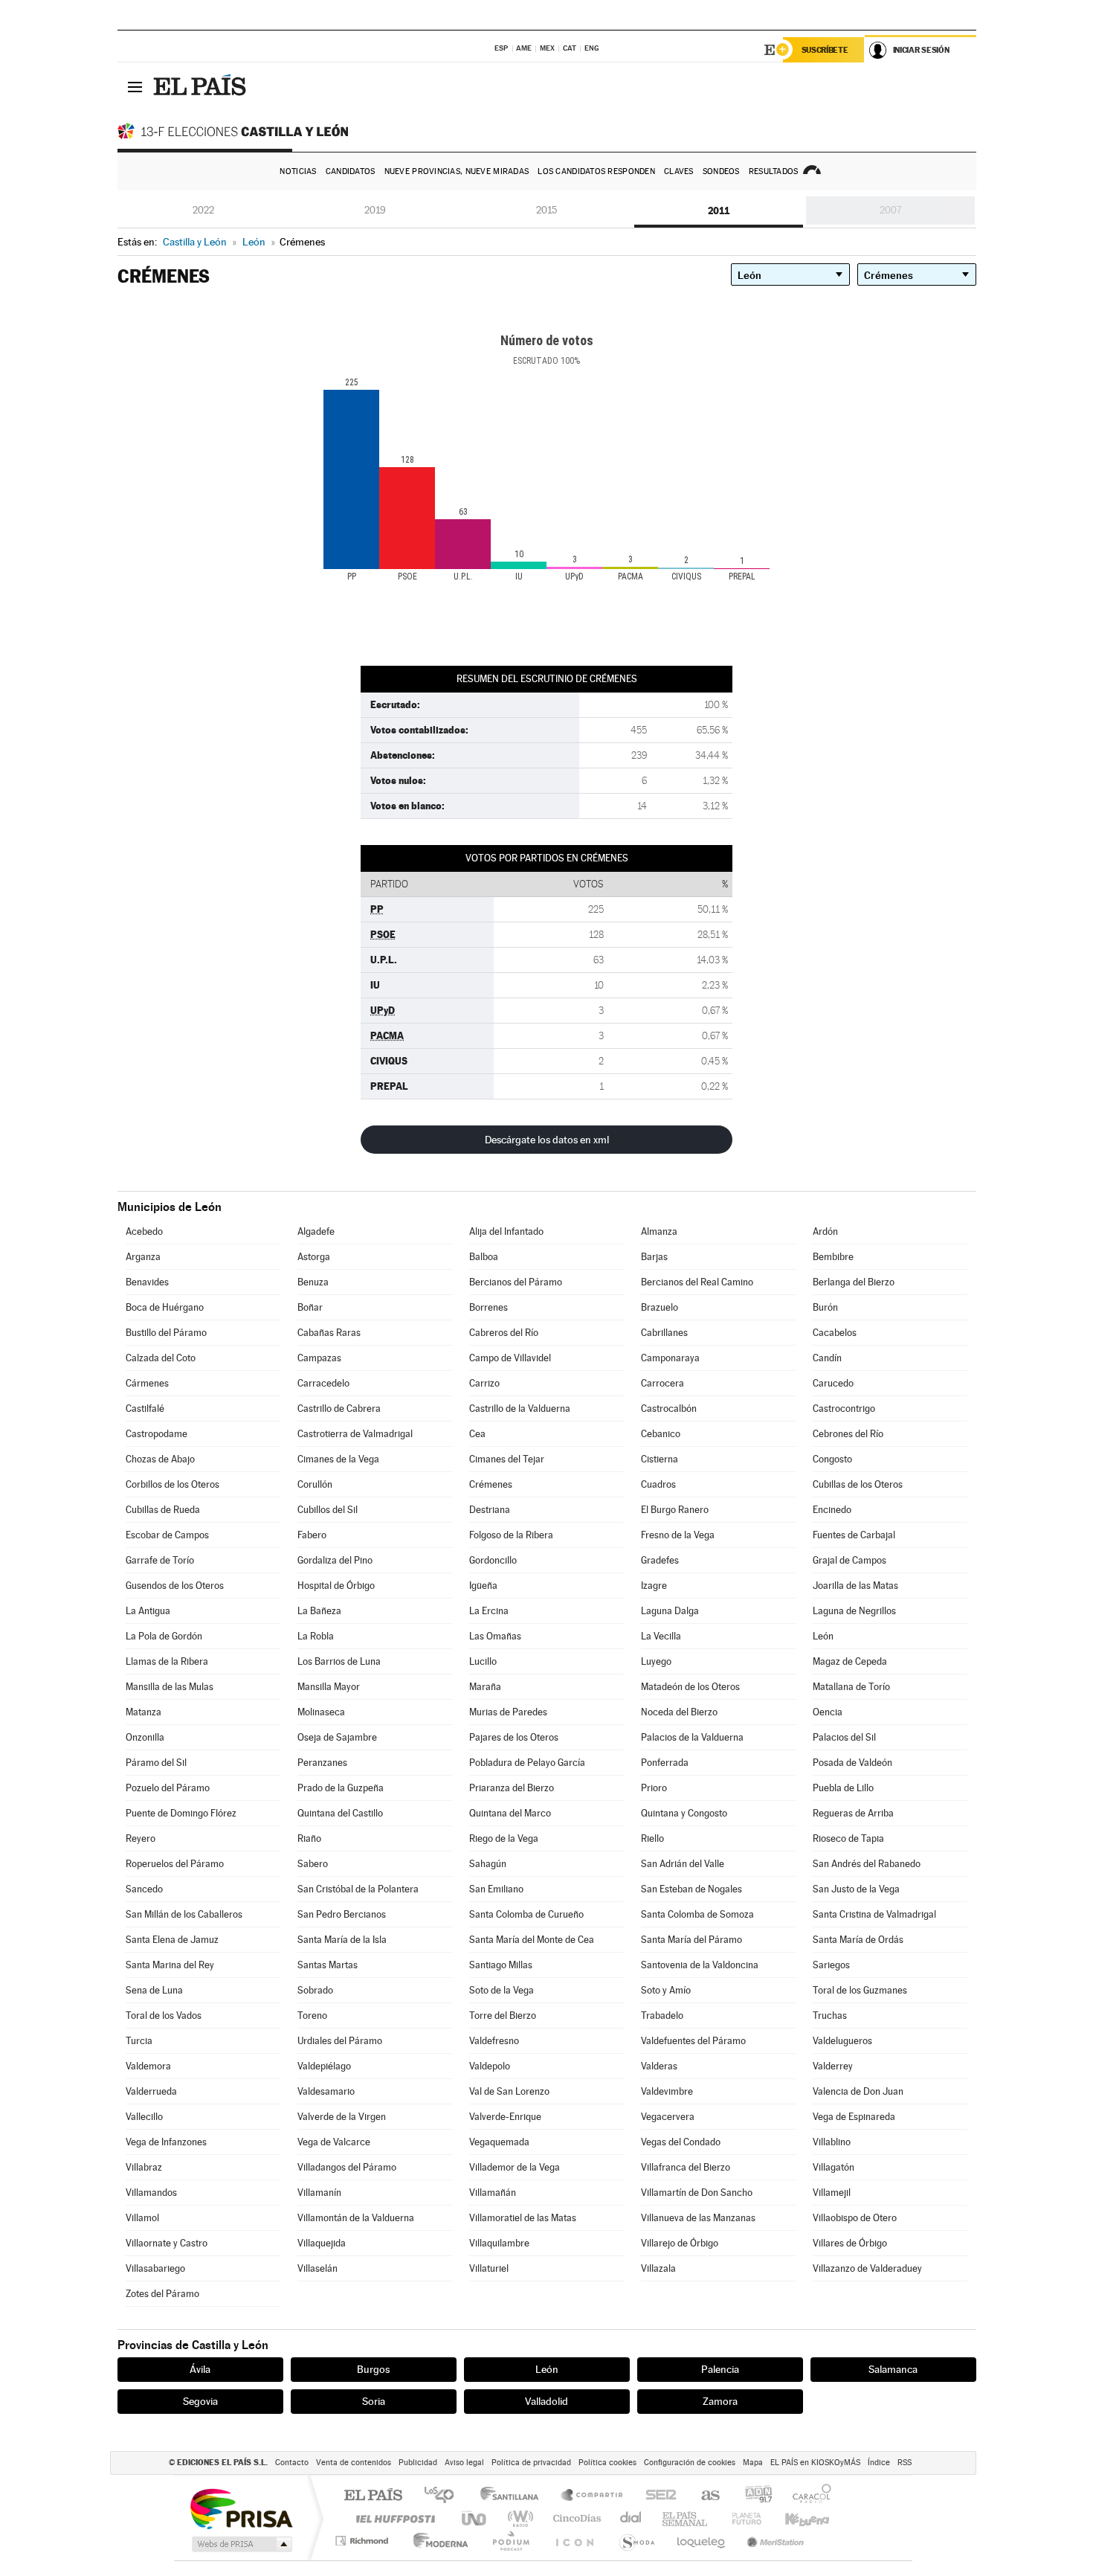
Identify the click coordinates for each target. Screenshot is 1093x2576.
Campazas (319, 1358)
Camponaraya (670, 1358)
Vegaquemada (499, 2142)
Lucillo (483, 1661)
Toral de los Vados (164, 2015)
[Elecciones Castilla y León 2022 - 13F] (236, 131)
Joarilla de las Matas (855, 1586)
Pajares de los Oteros (514, 1737)
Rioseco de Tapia (848, 1838)
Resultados (774, 171)
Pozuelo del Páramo (168, 1788)
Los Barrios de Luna (339, 1661)
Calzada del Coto (161, 1358)
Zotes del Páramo (162, 2294)
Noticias (298, 171)
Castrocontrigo (844, 1409)
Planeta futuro (741, 2518)
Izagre (654, 1586)
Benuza (313, 1282)
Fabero (312, 1535)
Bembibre (833, 1257)
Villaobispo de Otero (855, 2218)
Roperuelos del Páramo (175, 1864)
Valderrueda (151, 2091)
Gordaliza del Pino (335, 1560)
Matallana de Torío (851, 1687)
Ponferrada (665, 1763)
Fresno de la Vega (678, 1535)
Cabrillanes (664, 1333)
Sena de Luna (154, 1990)
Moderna (437, 2541)
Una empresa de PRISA (241, 2508)
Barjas (654, 1257)
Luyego (656, 1661)
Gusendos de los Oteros (175, 1586)
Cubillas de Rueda (163, 1510)
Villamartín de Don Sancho (697, 2193)
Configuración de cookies (690, 2463)
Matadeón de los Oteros (690, 1687)
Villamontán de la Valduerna (356, 2218)
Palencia (720, 2369)
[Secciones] (135, 86)
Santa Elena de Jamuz (172, 1940)
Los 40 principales (444, 2496)
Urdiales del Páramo (340, 2041)
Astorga (314, 1257)
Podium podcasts (510, 2541)
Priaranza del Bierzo (512, 1788)
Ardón (825, 1231)
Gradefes (660, 1560)
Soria (374, 2401)
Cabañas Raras (329, 1333)
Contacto (292, 2463)
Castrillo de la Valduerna (520, 1409)
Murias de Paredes (508, 1712)
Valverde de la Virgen (342, 2117)
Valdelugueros (842, 2041)
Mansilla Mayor (329, 1687)
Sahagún (488, 1864)
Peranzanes (322, 1763)
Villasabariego (155, 2268)
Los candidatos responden (596, 171)
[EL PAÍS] (201, 86)
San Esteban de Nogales (691, 1889)
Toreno (312, 2015)
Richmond (364, 2541)
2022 (203, 210)
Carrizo (484, 1383)
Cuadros (658, 1484)
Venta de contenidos (354, 2463)
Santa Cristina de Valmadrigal (874, 1914)
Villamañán (493, 2193)
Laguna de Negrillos (854, 1611)
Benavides (147, 1282)
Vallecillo (144, 2117)
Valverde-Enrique (505, 2117)
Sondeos (721, 171)
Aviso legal (464, 2463)
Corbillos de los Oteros (173, 1484)
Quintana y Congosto (684, 1813)
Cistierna (660, 1459)
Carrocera (662, 1383)
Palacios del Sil (844, 1737)
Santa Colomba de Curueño (526, 1914)
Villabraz (144, 2167)
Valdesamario (326, 2091)
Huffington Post (393, 2518)
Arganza (143, 1257)
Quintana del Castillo (340, 1813)
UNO (475, 2518)
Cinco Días (575, 2518)
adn (753, 2496)
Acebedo (144, 1231)
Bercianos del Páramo (516, 1282)
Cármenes (147, 1383)
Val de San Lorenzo (509, 2091)
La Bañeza (319, 1611)
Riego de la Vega (504, 1838)
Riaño (309, 1838)
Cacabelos (835, 1333)
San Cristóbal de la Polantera (358, 1889)
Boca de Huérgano (165, 1307)
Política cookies (607, 2463)
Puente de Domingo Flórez (181, 1813)
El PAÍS (373, 2496)
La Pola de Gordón (164, 1636)
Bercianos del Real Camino (697, 1282)
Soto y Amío (666, 1990)
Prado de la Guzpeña (341, 1788)
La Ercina (489, 1611)
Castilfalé (145, 1409)
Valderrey (833, 2066)
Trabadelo (662, 2015)
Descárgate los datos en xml (547, 1140)
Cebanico (661, 1434)
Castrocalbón (669, 1409)
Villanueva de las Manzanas (698, 2218)
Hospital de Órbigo (336, 1586)
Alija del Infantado (506, 1231)
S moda (636, 2541)
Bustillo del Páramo (166, 1333)
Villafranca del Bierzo (686, 2167)
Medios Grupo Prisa (241, 2544)
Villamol (142, 2218)
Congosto (832, 1459)
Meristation (773, 2541)
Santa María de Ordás (858, 1940)
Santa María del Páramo (691, 1940)
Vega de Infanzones (166, 2142)
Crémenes (491, 1484)
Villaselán (317, 2268)
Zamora (720, 2401)
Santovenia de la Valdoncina (700, 1965)
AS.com (704, 2496)
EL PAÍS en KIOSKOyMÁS (815, 2463)
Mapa (753, 2463)
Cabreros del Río (504, 1333)
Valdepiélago (324, 2066)
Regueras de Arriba (853, 1813)
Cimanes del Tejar (507, 1459)
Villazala (658, 2268)
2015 (546, 210)
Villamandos (151, 2193)
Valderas (659, 2066)
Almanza (659, 1231)
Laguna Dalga (670, 1611)
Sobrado (315, 1990)
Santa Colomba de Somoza (697, 1914)
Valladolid (546, 2401)
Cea (477, 1434)
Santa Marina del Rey (170, 1965)
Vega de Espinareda (854, 2117)
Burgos (373, 2369)
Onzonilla (145, 1737)
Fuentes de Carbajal (854, 1535)
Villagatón (834, 2167)
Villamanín (319, 2193)
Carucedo (833, 1383)
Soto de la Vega (502, 1990)
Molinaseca (321, 1712)
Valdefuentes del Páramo (693, 2041)
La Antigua (148, 1611)
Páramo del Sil (156, 1763)
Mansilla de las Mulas (170, 1687)
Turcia (139, 2041)
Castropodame (157, 1434)
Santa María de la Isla (342, 1940)
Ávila (200, 2369)
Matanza (144, 1712)
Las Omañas (495, 1636)
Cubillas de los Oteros (858, 1484)
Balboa (484, 1257)
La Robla (316, 1636)
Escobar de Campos (167, 1535)
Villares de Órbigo (850, 2243)
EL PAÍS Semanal (686, 2518)
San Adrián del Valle (683, 1864)
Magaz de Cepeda (850, 1661)
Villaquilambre (499, 2243)
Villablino (832, 2142)
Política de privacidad (531, 2463)
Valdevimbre (667, 2091)
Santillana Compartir (593, 2496)
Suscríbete (825, 50)
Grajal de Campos (849, 1560)
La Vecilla (661, 1636)
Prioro (654, 1788)
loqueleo (702, 2541)
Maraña (485, 1687)
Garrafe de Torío (160, 1560)
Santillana (514, 2496)
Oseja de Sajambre (337, 1737)
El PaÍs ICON (574, 2541)
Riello (652, 1838)
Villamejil (832, 2193)
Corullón (315, 1484)
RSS (905, 2463)
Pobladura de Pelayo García (527, 1763)
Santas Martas (328, 1965)
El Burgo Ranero (675, 1510)
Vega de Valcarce (334, 2142)
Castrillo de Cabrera (339, 1409)
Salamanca (893, 2369)
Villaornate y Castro (167, 2243)
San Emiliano (496, 1889)
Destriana (490, 1510)
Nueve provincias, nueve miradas (457, 171)
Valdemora (148, 2066)
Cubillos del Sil (328, 1510)
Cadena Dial (631, 2518)
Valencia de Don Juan (858, 2091)
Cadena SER (657, 2496)
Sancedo (144, 1889)
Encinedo (832, 1510)
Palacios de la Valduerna (692, 1737)
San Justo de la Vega (856, 1889)
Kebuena (794, 2518)
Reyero (141, 1838)
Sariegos (831, 1965)
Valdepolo (490, 2066)
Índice (879, 2463)
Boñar (310, 1307)
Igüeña (483, 1586)
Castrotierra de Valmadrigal (355, 1434)
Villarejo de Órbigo (680, 2243)
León (823, 1636)
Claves (679, 171)
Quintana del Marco (510, 1813)
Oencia (828, 1712)
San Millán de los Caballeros (184, 1914)
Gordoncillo (493, 1560)
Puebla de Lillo (843, 1788)
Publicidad (418, 2463)
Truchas (830, 2015)
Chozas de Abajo (160, 1459)
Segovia (200, 2401)
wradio (518, 2518)
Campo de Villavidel (510, 1358)
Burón (825, 1307)
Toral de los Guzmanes (860, 1990)
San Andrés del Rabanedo (867, 1864)
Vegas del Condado (681, 2142)
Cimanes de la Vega (338, 1459)
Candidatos (351, 171)
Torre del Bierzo (503, 2015)
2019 (375, 210)
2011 (719, 211)
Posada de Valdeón (852, 1763)
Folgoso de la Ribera (511, 1535)
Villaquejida (322, 2243)
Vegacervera (668, 2117)
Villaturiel (489, 2268)
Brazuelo (660, 1307)
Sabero (313, 1864)
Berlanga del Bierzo (854, 1282)
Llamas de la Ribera (167, 1661)
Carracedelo (323, 1383)
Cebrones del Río (848, 1434)
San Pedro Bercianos (342, 1914)
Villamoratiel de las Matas (523, 2218)
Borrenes (489, 1307)
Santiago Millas (501, 1965)
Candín (827, 1358)
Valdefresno (494, 2041)
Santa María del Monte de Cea (532, 1940)
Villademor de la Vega (515, 2167)
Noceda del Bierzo (679, 1712)
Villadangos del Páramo (347, 2167)
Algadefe (316, 1231)
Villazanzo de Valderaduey (867, 2268)
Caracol (807, 2496)
